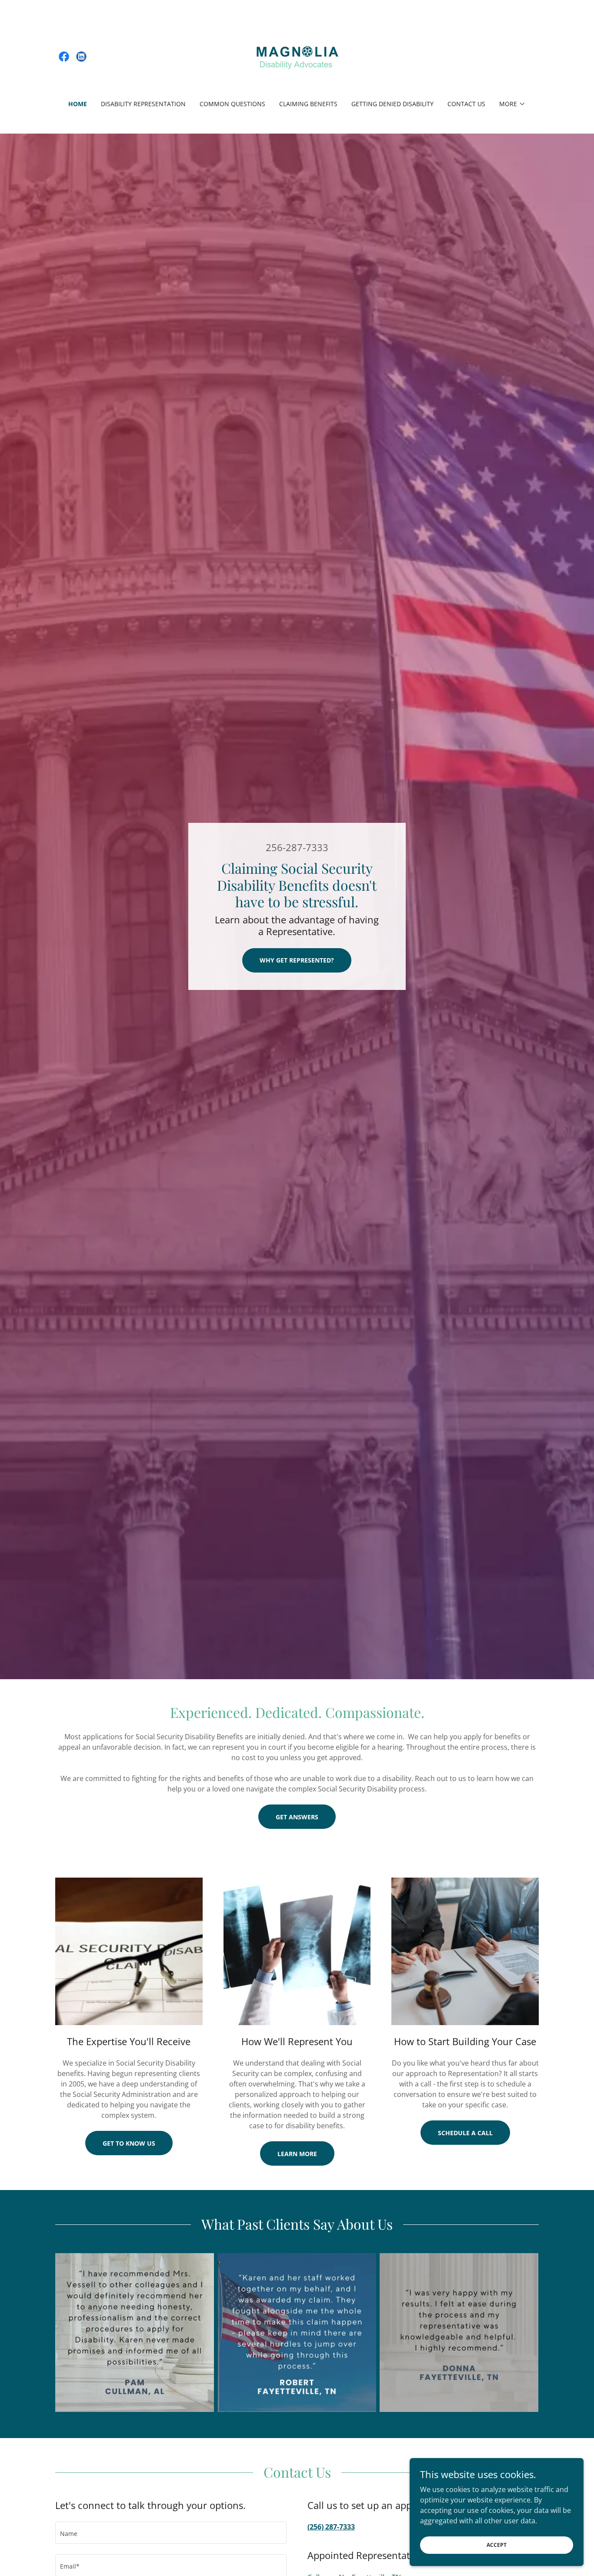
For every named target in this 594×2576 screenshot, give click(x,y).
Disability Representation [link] (143, 104)
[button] (512, 104)
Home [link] (78, 104)
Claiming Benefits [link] (308, 104)
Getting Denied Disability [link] (392, 104)
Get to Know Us (129, 2143)
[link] (64, 57)
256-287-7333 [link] (297, 847)
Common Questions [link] (232, 104)
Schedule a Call (465, 2133)
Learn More (297, 2154)
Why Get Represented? (297, 960)
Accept (497, 2545)
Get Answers (297, 1817)
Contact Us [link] (466, 104)
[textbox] (171, 2533)
